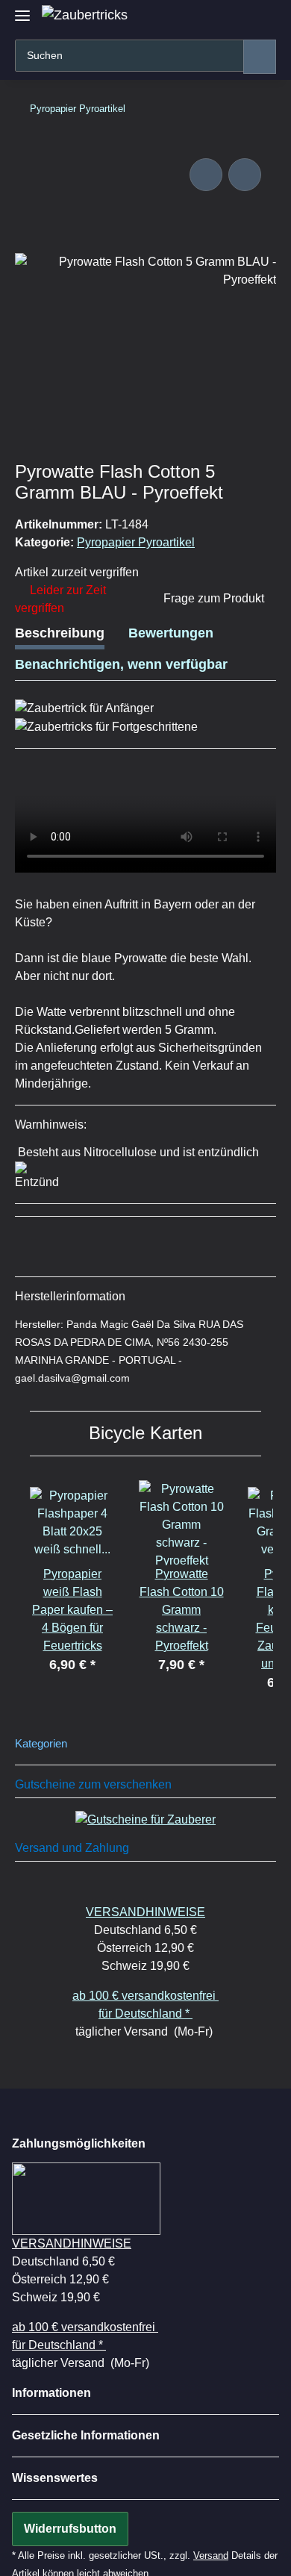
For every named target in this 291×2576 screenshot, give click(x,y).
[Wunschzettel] (237, 17)
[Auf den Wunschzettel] (245, 175)
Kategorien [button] (41, 1744)
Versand (211, 2555)
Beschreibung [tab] (60, 633)
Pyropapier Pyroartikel (136, 542)
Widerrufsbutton (70, 2529)
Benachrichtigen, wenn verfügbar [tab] (121, 664)
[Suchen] (260, 57)
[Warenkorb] (262, 17)
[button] (211, 17)
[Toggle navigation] (22, 9)
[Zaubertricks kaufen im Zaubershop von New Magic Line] (85, 15)
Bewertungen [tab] (171, 633)
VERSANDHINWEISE (145, 1912)
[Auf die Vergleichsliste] (206, 175)
